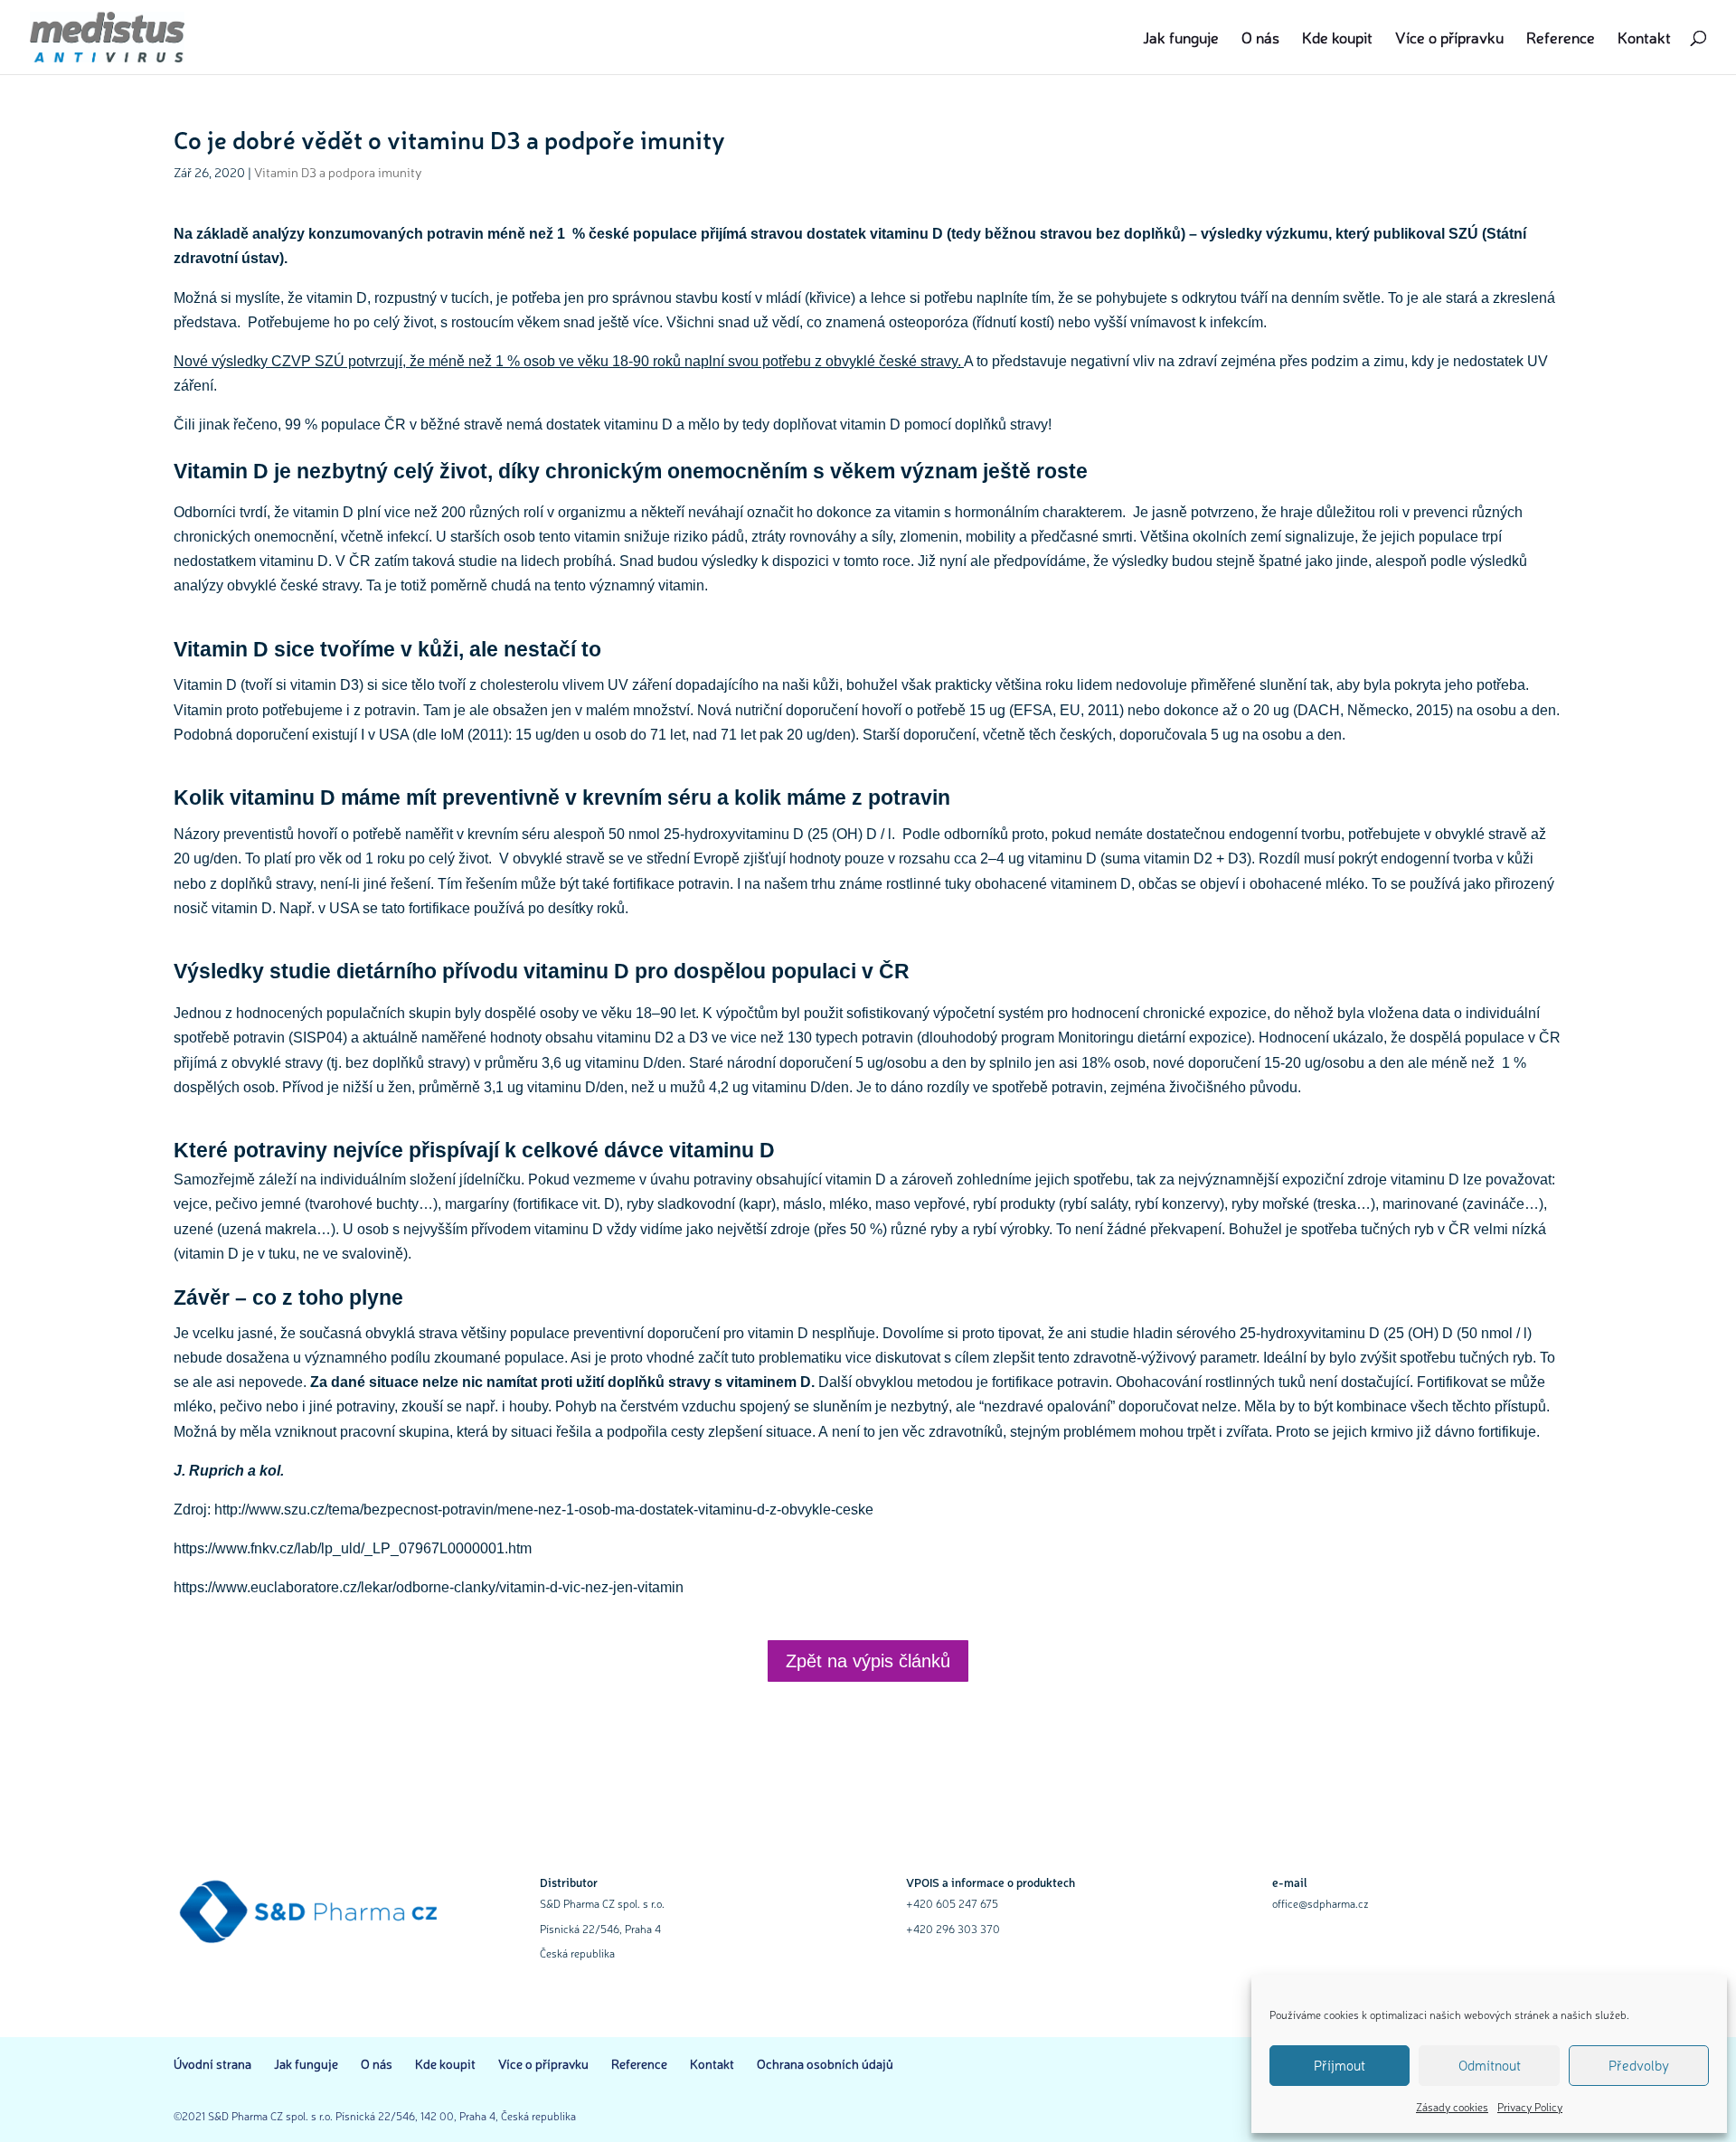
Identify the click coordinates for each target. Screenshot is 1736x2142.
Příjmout (1340, 2065)
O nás (1260, 39)
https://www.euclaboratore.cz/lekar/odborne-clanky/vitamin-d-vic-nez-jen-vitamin (429, 1587)
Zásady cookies (1452, 2107)
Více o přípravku (1449, 39)
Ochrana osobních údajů (825, 2063)
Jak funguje (1181, 39)
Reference (1561, 39)
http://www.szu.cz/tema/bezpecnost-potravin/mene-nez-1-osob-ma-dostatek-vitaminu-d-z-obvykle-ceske (544, 1510)
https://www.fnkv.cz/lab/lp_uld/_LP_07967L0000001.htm (353, 1548)
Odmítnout (1490, 2065)
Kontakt (1644, 39)
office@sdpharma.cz (1321, 1903)
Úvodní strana (212, 2063)
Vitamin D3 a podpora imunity (338, 172)
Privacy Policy (1530, 2107)
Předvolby (1639, 2065)
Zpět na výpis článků (868, 1661)
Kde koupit (1337, 39)
